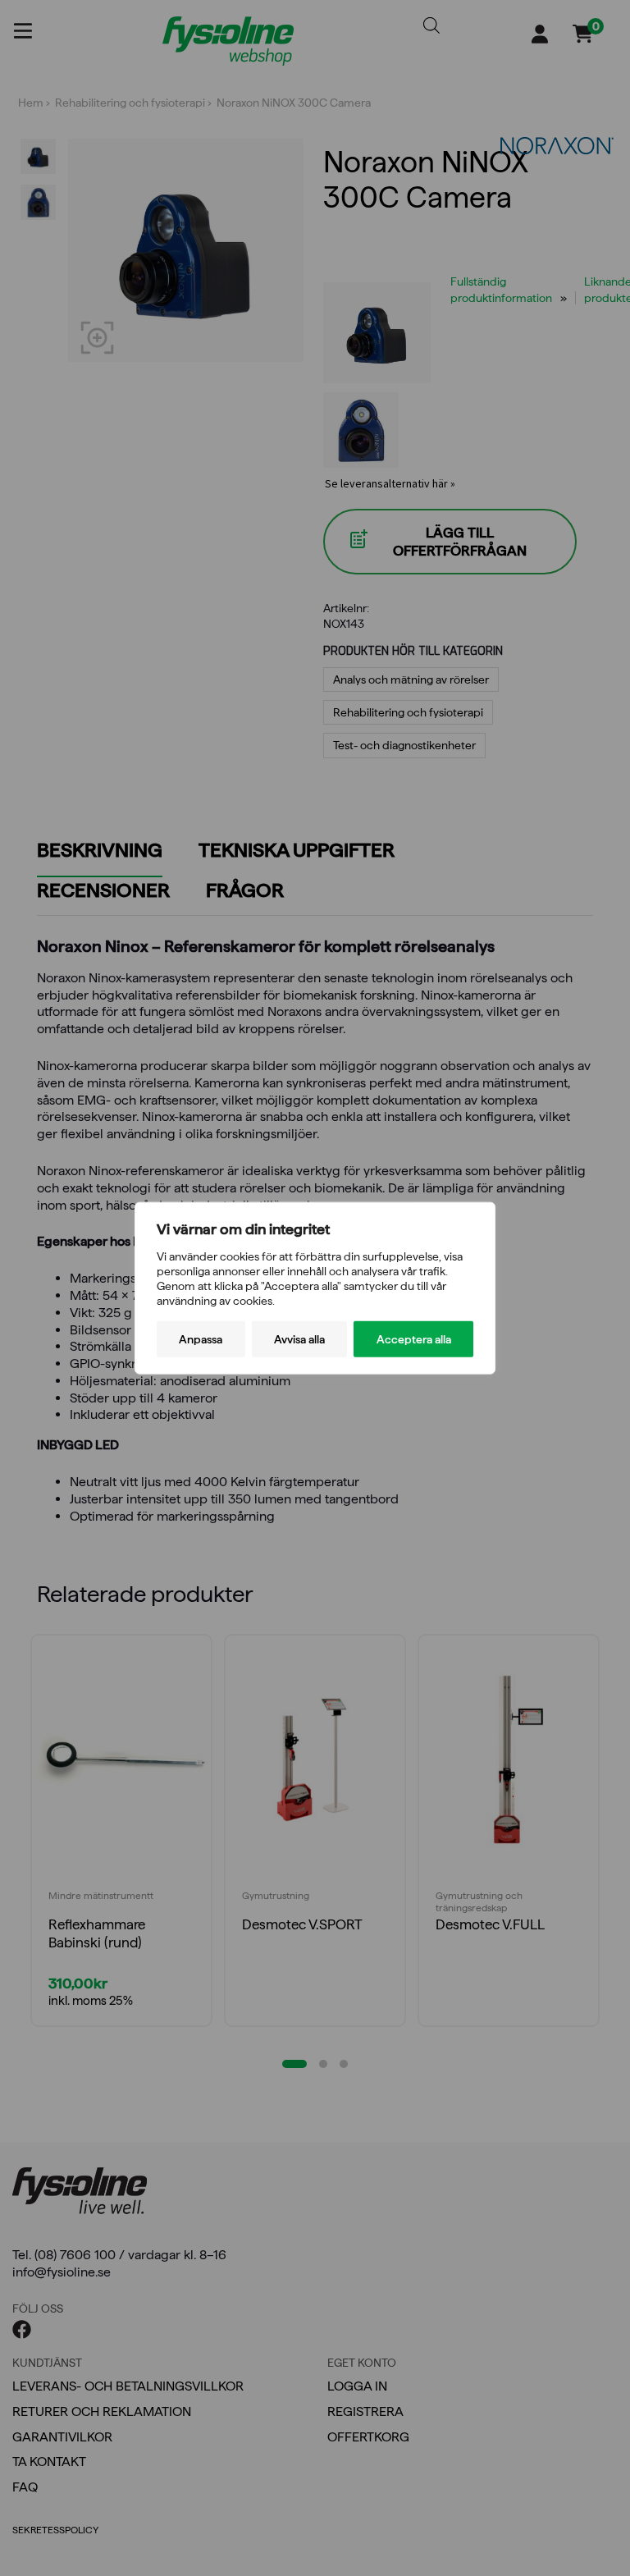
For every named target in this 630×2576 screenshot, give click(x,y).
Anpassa (201, 1339)
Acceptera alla (414, 1339)
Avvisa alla (299, 1339)
